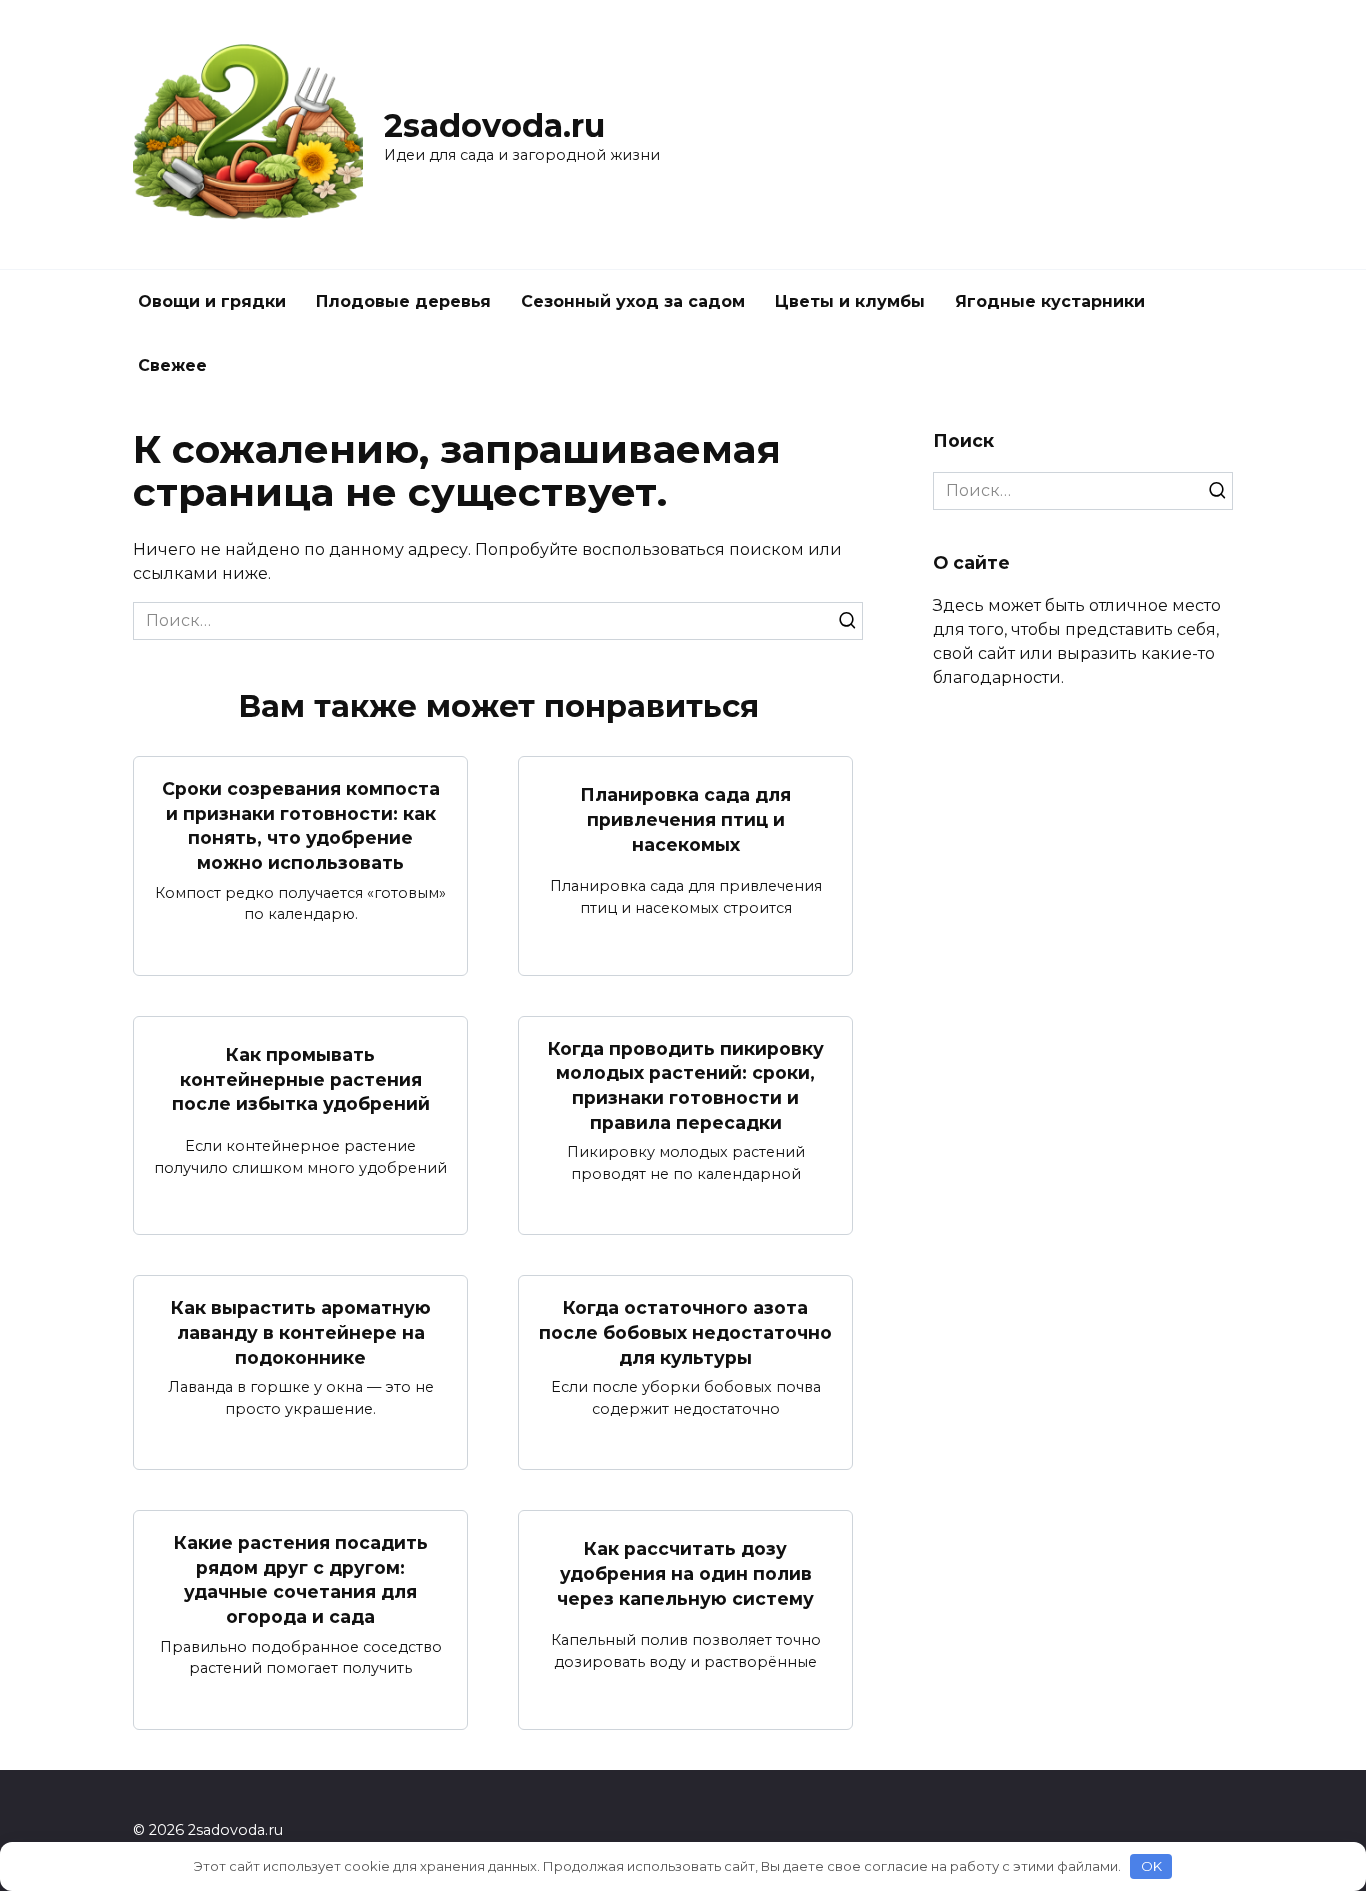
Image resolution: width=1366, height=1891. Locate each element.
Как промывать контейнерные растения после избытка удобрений (301, 1079)
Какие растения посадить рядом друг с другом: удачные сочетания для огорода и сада (301, 1579)
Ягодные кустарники (1050, 301)
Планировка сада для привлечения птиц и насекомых (685, 819)
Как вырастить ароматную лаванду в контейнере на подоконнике (301, 1332)
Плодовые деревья (403, 301)
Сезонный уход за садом (633, 301)
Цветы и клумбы (850, 301)
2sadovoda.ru (494, 125)
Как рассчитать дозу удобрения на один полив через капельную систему (685, 1573)
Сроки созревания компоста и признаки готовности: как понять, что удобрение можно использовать (301, 825)
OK (1151, 1866)
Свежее (172, 365)
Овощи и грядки (212, 301)
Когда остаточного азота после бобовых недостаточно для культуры (685, 1332)
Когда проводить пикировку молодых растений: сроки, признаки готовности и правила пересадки (686, 1085)
